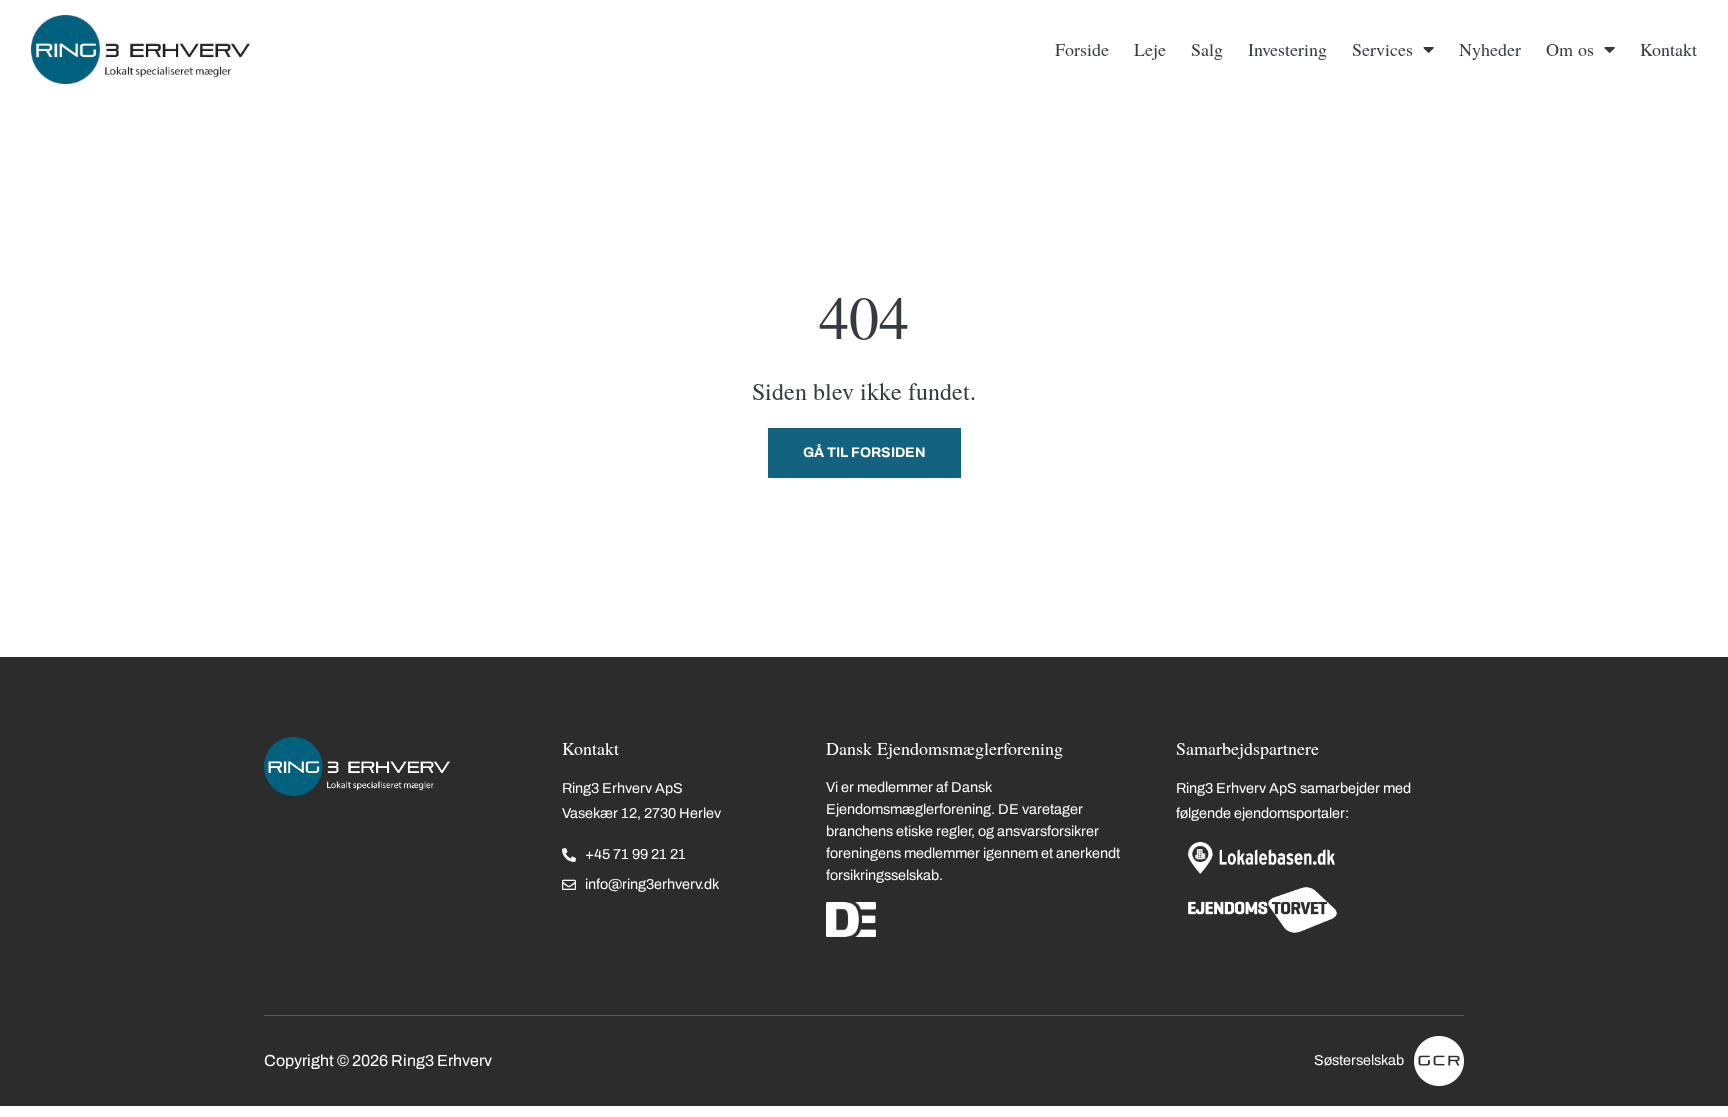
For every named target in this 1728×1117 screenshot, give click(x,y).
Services (1382, 49)
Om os (1570, 49)
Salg (1207, 49)
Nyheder (1490, 49)
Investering (1287, 49)
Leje (1150, 49)
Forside (1082, 49)
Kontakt (1668, 49)
